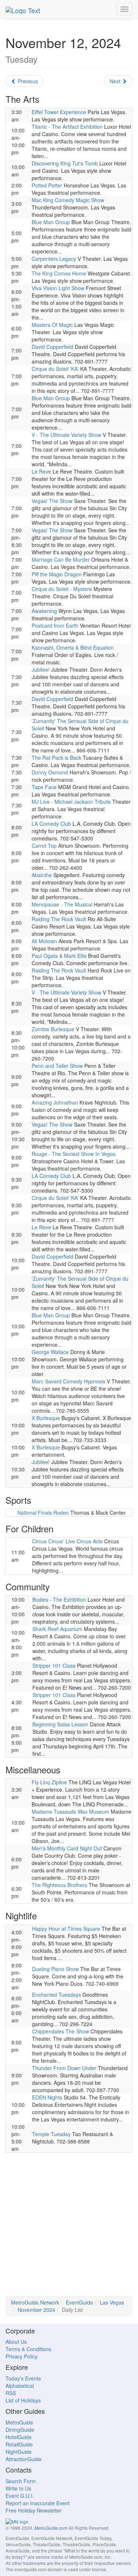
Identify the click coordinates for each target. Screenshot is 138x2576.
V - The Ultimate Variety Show (66, 435)
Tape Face (44, 787)
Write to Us (18, 2488)
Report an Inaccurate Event (38, 2503)
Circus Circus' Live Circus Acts (67, 1541)
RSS (11, 2393)
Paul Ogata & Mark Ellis (59, 956)
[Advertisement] (69, 2227)
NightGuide (19, 2452)
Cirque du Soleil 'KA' (55, 369)
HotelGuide (19, 2437)
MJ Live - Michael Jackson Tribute (71, 802)
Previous (27, 81)
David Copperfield (52, 347)
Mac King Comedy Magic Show (68, 200)
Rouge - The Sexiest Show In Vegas (74, 1154)
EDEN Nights (47, 2097)
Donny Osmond (50, 772)
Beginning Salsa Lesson (60, 1724)
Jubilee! (41, 669)
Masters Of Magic (52, 325)
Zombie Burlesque (53, 1029)
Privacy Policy (22, 2356)
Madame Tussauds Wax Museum (70, 1811)
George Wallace (50, 1352)
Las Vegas (112, 2302)
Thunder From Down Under (64, 2068)
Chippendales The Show (61, 2031)
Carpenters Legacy (54, 259)
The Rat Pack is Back (56, 758)
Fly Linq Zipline (49, 1782)
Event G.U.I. (20, 2496)
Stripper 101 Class (54, 1665)
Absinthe (42, 875)
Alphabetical (20, 2386)
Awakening (44, 611)
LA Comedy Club (51, 824)
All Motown (44, 941)
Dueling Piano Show (55, 1969)
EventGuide (79, 2302)
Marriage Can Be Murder (61, 559)
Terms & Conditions (28, 2349)
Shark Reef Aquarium (57, 1629)
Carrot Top (44, 846)
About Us (16, 2342)
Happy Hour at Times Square (66, 1929)
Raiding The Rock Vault (59, 919)
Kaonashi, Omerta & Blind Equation (73, 647)
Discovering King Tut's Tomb (65, 163)
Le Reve (41, 471)
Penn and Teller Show (57, 1066)
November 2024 (36, 2310)
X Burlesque (46, 1418)
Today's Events (23, 2378)
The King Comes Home (59, 273)
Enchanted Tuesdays (56, 1995)
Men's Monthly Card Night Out (67, 1848)
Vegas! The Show (52, 501)
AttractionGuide (24, 2459)
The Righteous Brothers (59, 1885)
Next (116, 81)
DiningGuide (20, 2430)
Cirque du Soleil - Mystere (62, 589)
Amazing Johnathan (55, 1102)
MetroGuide (19, 2422)
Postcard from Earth (55, 625)
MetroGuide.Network (35, 2302)
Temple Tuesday (51, 2134)
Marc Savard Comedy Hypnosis (68, 1381)
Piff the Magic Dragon (57, 574)
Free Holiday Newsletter (33, 2510)
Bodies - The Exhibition (59, 1599)
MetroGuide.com (51, 2528)
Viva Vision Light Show (58, 288)
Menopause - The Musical (62, 904)
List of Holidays (23, 2400)
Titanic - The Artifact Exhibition (67, 127)
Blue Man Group (51, 222)
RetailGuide (19, 2444)
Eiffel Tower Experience (59, 112)
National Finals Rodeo (43, 1513)
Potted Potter (47, 185)
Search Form (21, 2481)
